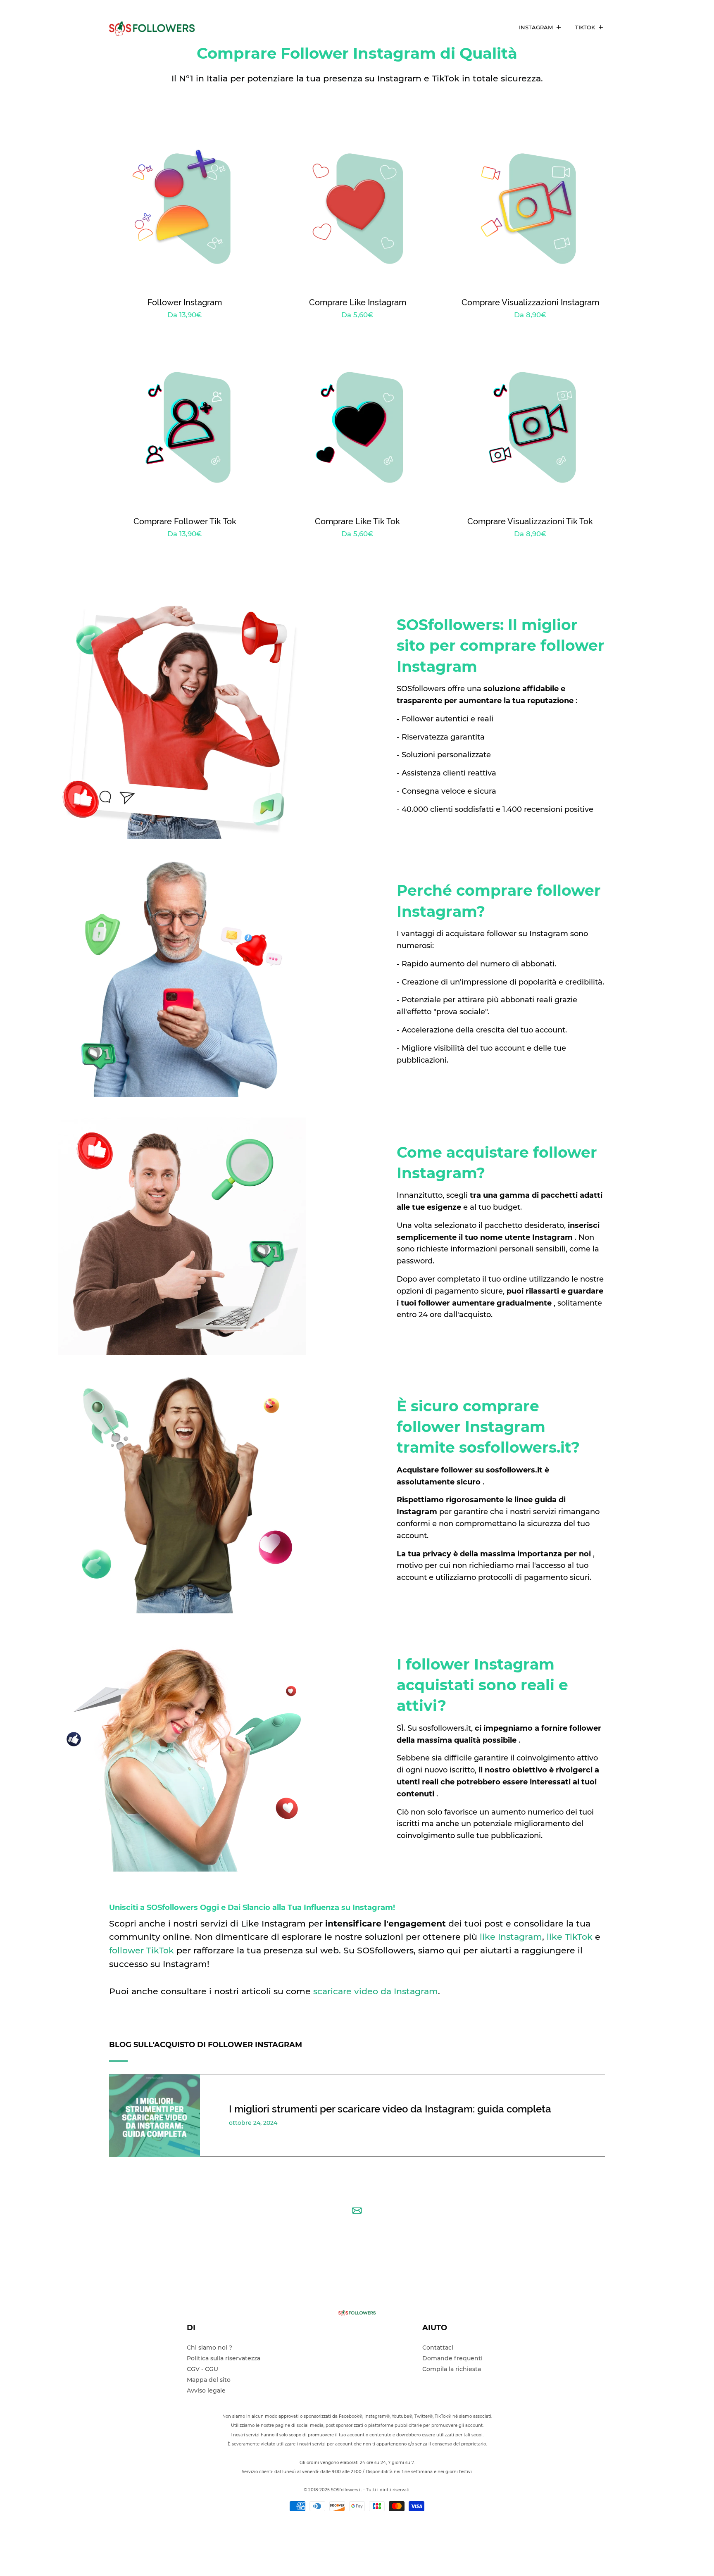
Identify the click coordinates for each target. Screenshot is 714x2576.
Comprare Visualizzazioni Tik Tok (530, 521)
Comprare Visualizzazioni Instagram (530, 302)
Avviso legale (206, 2390)
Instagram (537, 27)
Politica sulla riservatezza (224, 2358)
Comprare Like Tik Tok (357, 521)
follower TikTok (142, 1950)
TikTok (586, 27)
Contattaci (438, 2348)
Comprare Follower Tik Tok (185, 521)
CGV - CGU (202, 2369)
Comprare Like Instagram (358, 302)
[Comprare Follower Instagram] (157, 27)
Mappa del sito (209, 2380)
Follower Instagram (185, 302)
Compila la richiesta (452, 2369)
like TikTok (570, 1937)
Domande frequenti (452, 2358)
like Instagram (511, 1937)
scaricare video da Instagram (376, 1991)
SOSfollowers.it (347, 2490)
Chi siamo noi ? (209, 2348)
